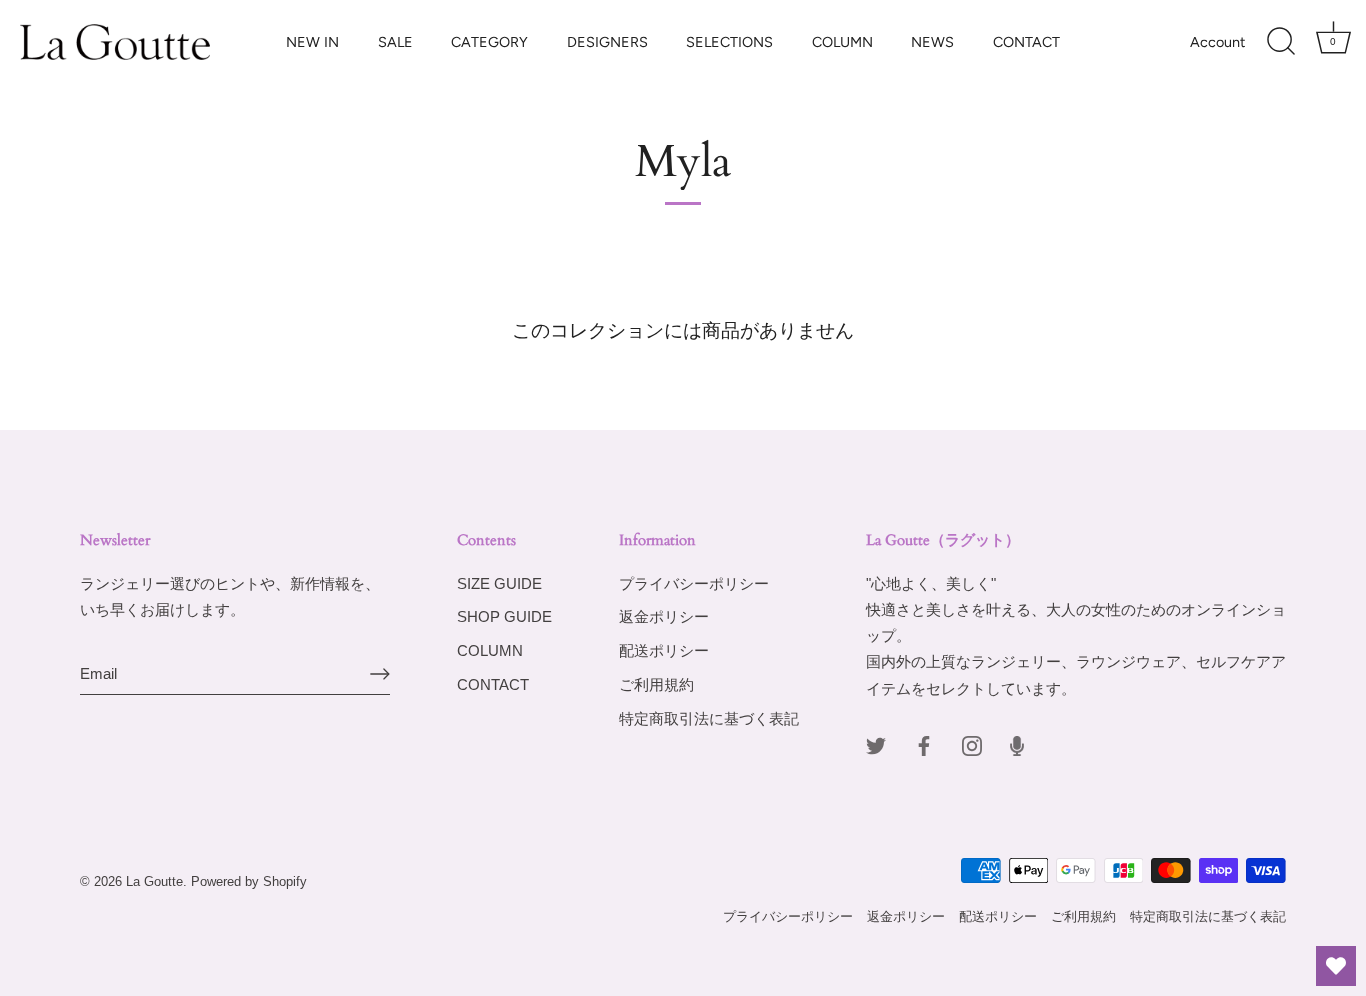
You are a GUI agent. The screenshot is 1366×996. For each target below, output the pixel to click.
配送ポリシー (664, 650)
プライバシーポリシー (694, 583)
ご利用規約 (656, 684)
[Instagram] (972, 744)
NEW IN (312, 42)
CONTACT (1026, 42)
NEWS (932, 42)
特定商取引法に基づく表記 (709, 718)
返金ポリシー (664, 616)
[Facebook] (924, 744)
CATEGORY (489, 42)
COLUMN (842, 42)
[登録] (380, 674)
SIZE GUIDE (499, 583)
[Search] (1281, 42)
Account (1217, 42)
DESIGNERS (607, 42)
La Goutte (154, 881)
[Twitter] (876, 744)
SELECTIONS (729, 42)
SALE (395, 42)
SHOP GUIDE (504, 616)
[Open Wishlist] (1336, 966)
